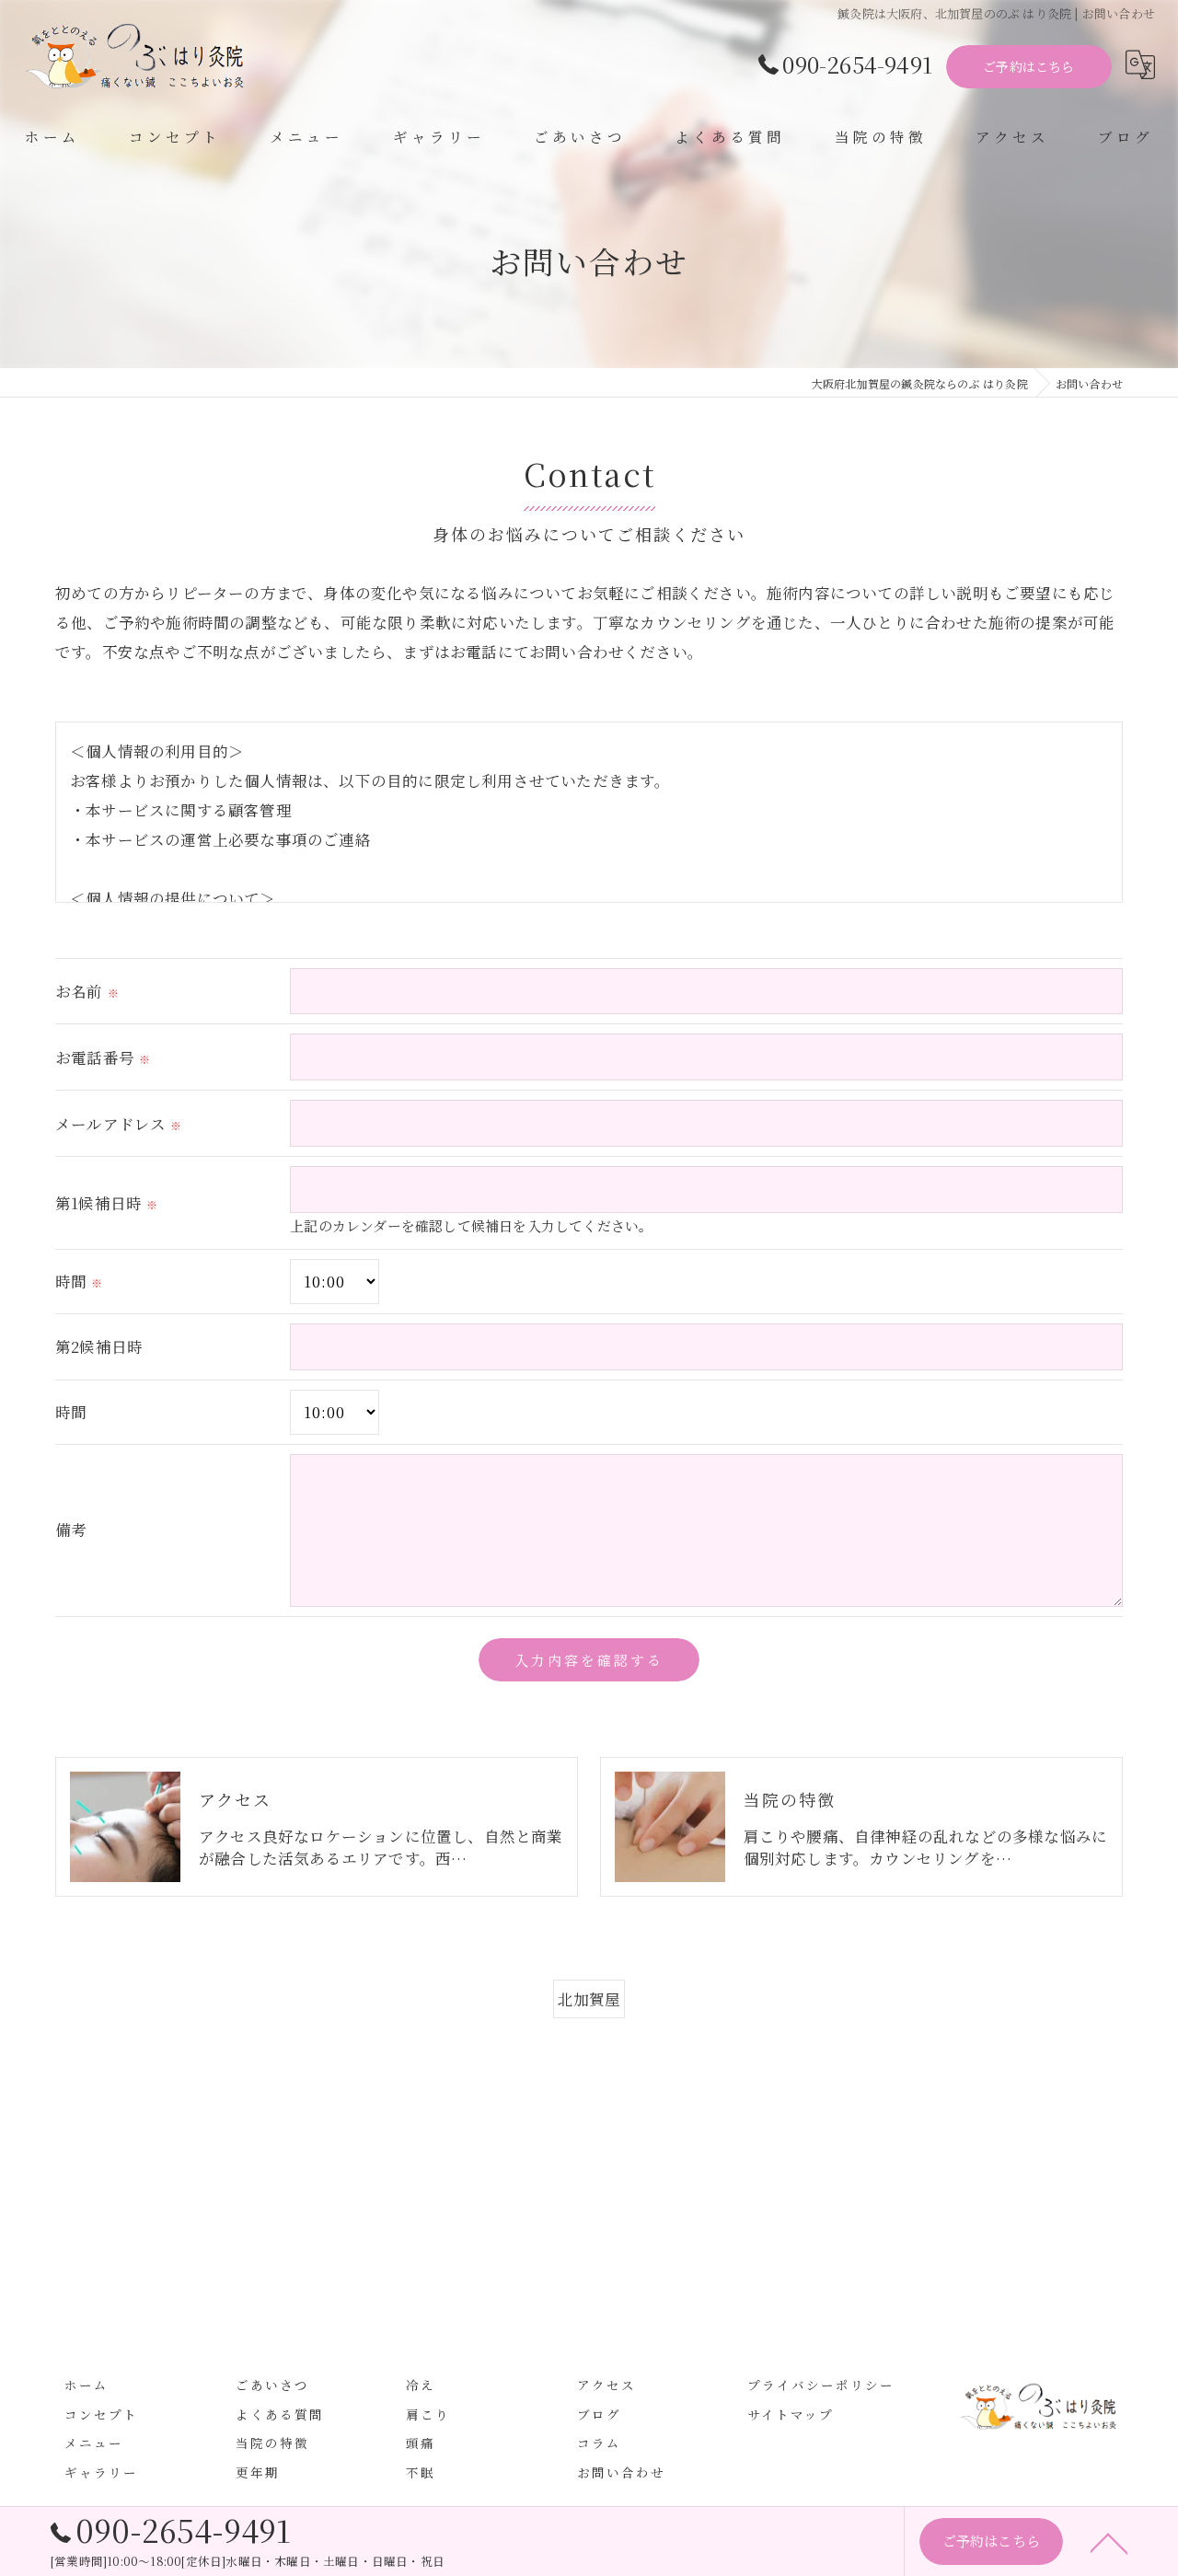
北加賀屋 (589, 1999)
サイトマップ (791, 2414)
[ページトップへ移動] (1109, 2542)
